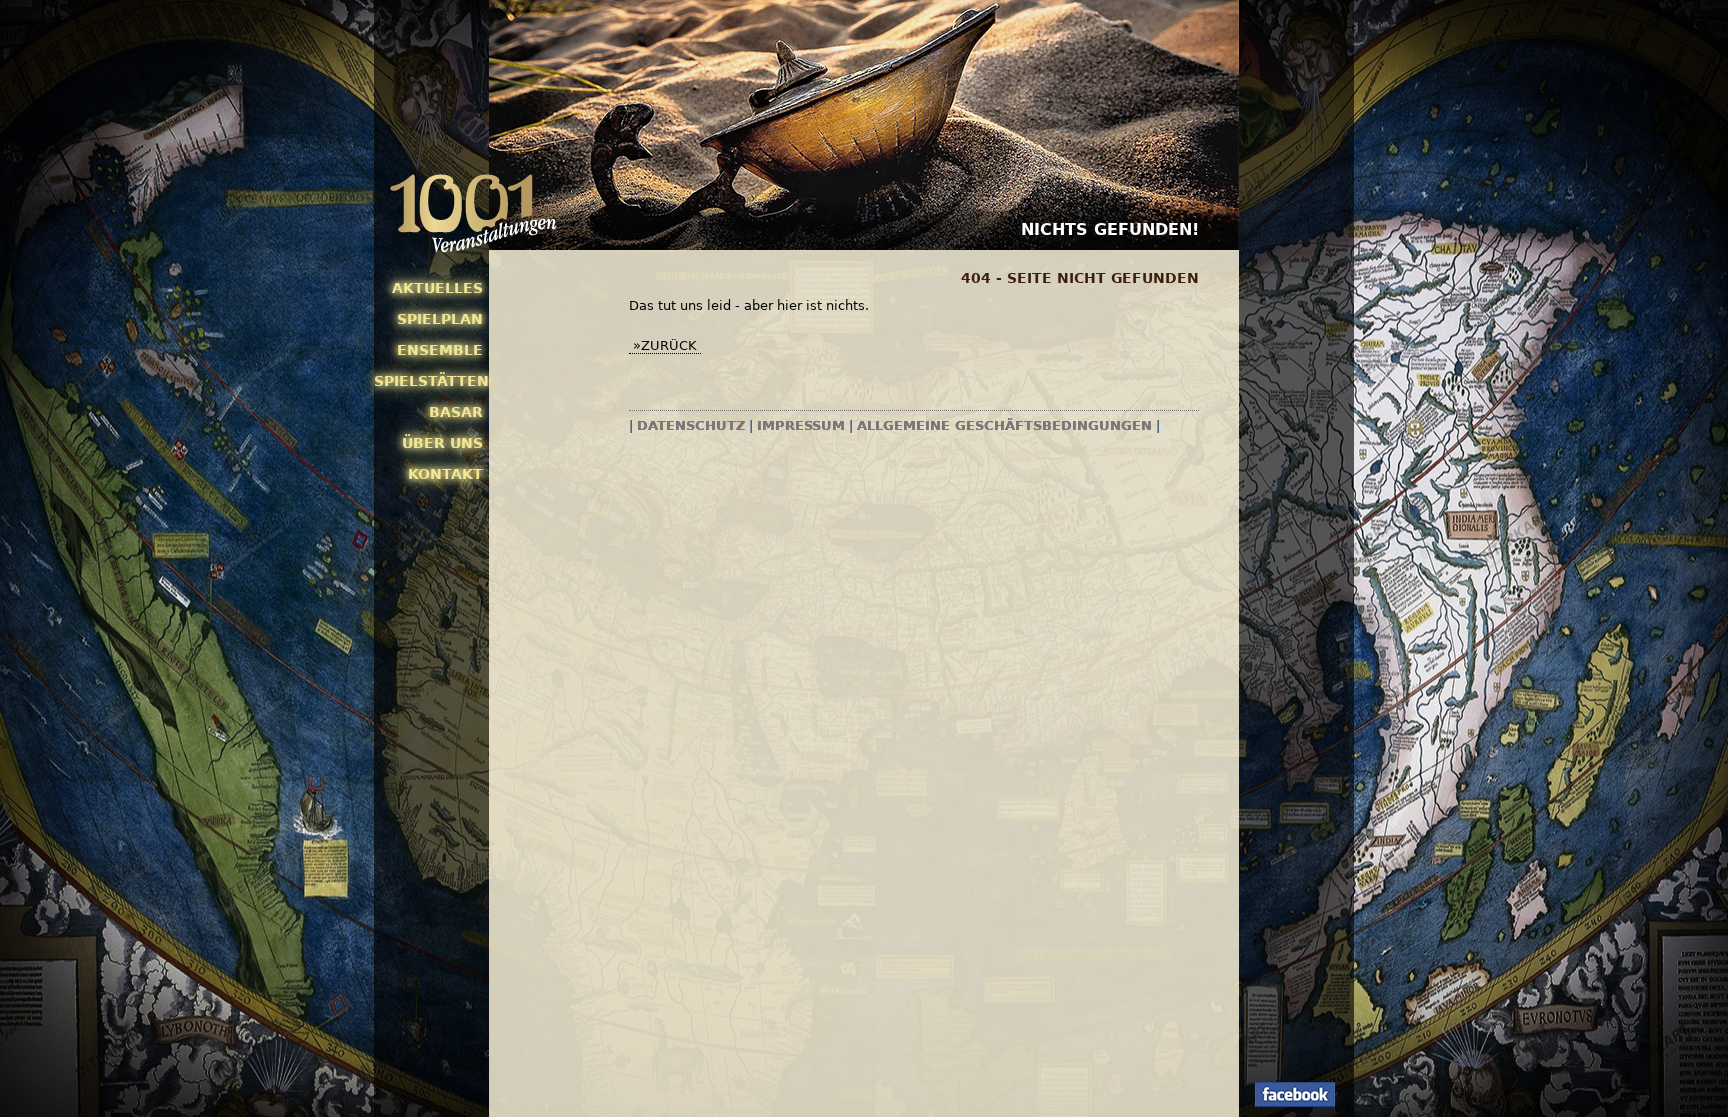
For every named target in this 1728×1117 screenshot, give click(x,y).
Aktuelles (437, 288)
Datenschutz (691, 425)
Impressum (801, 425)
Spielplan (440, 319)
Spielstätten (428, 381)
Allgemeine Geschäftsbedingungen (1004, 425)
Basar (456, 412)
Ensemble (440, 350)
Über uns (442, 443)
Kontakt (445, 474)
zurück (669, 345)
